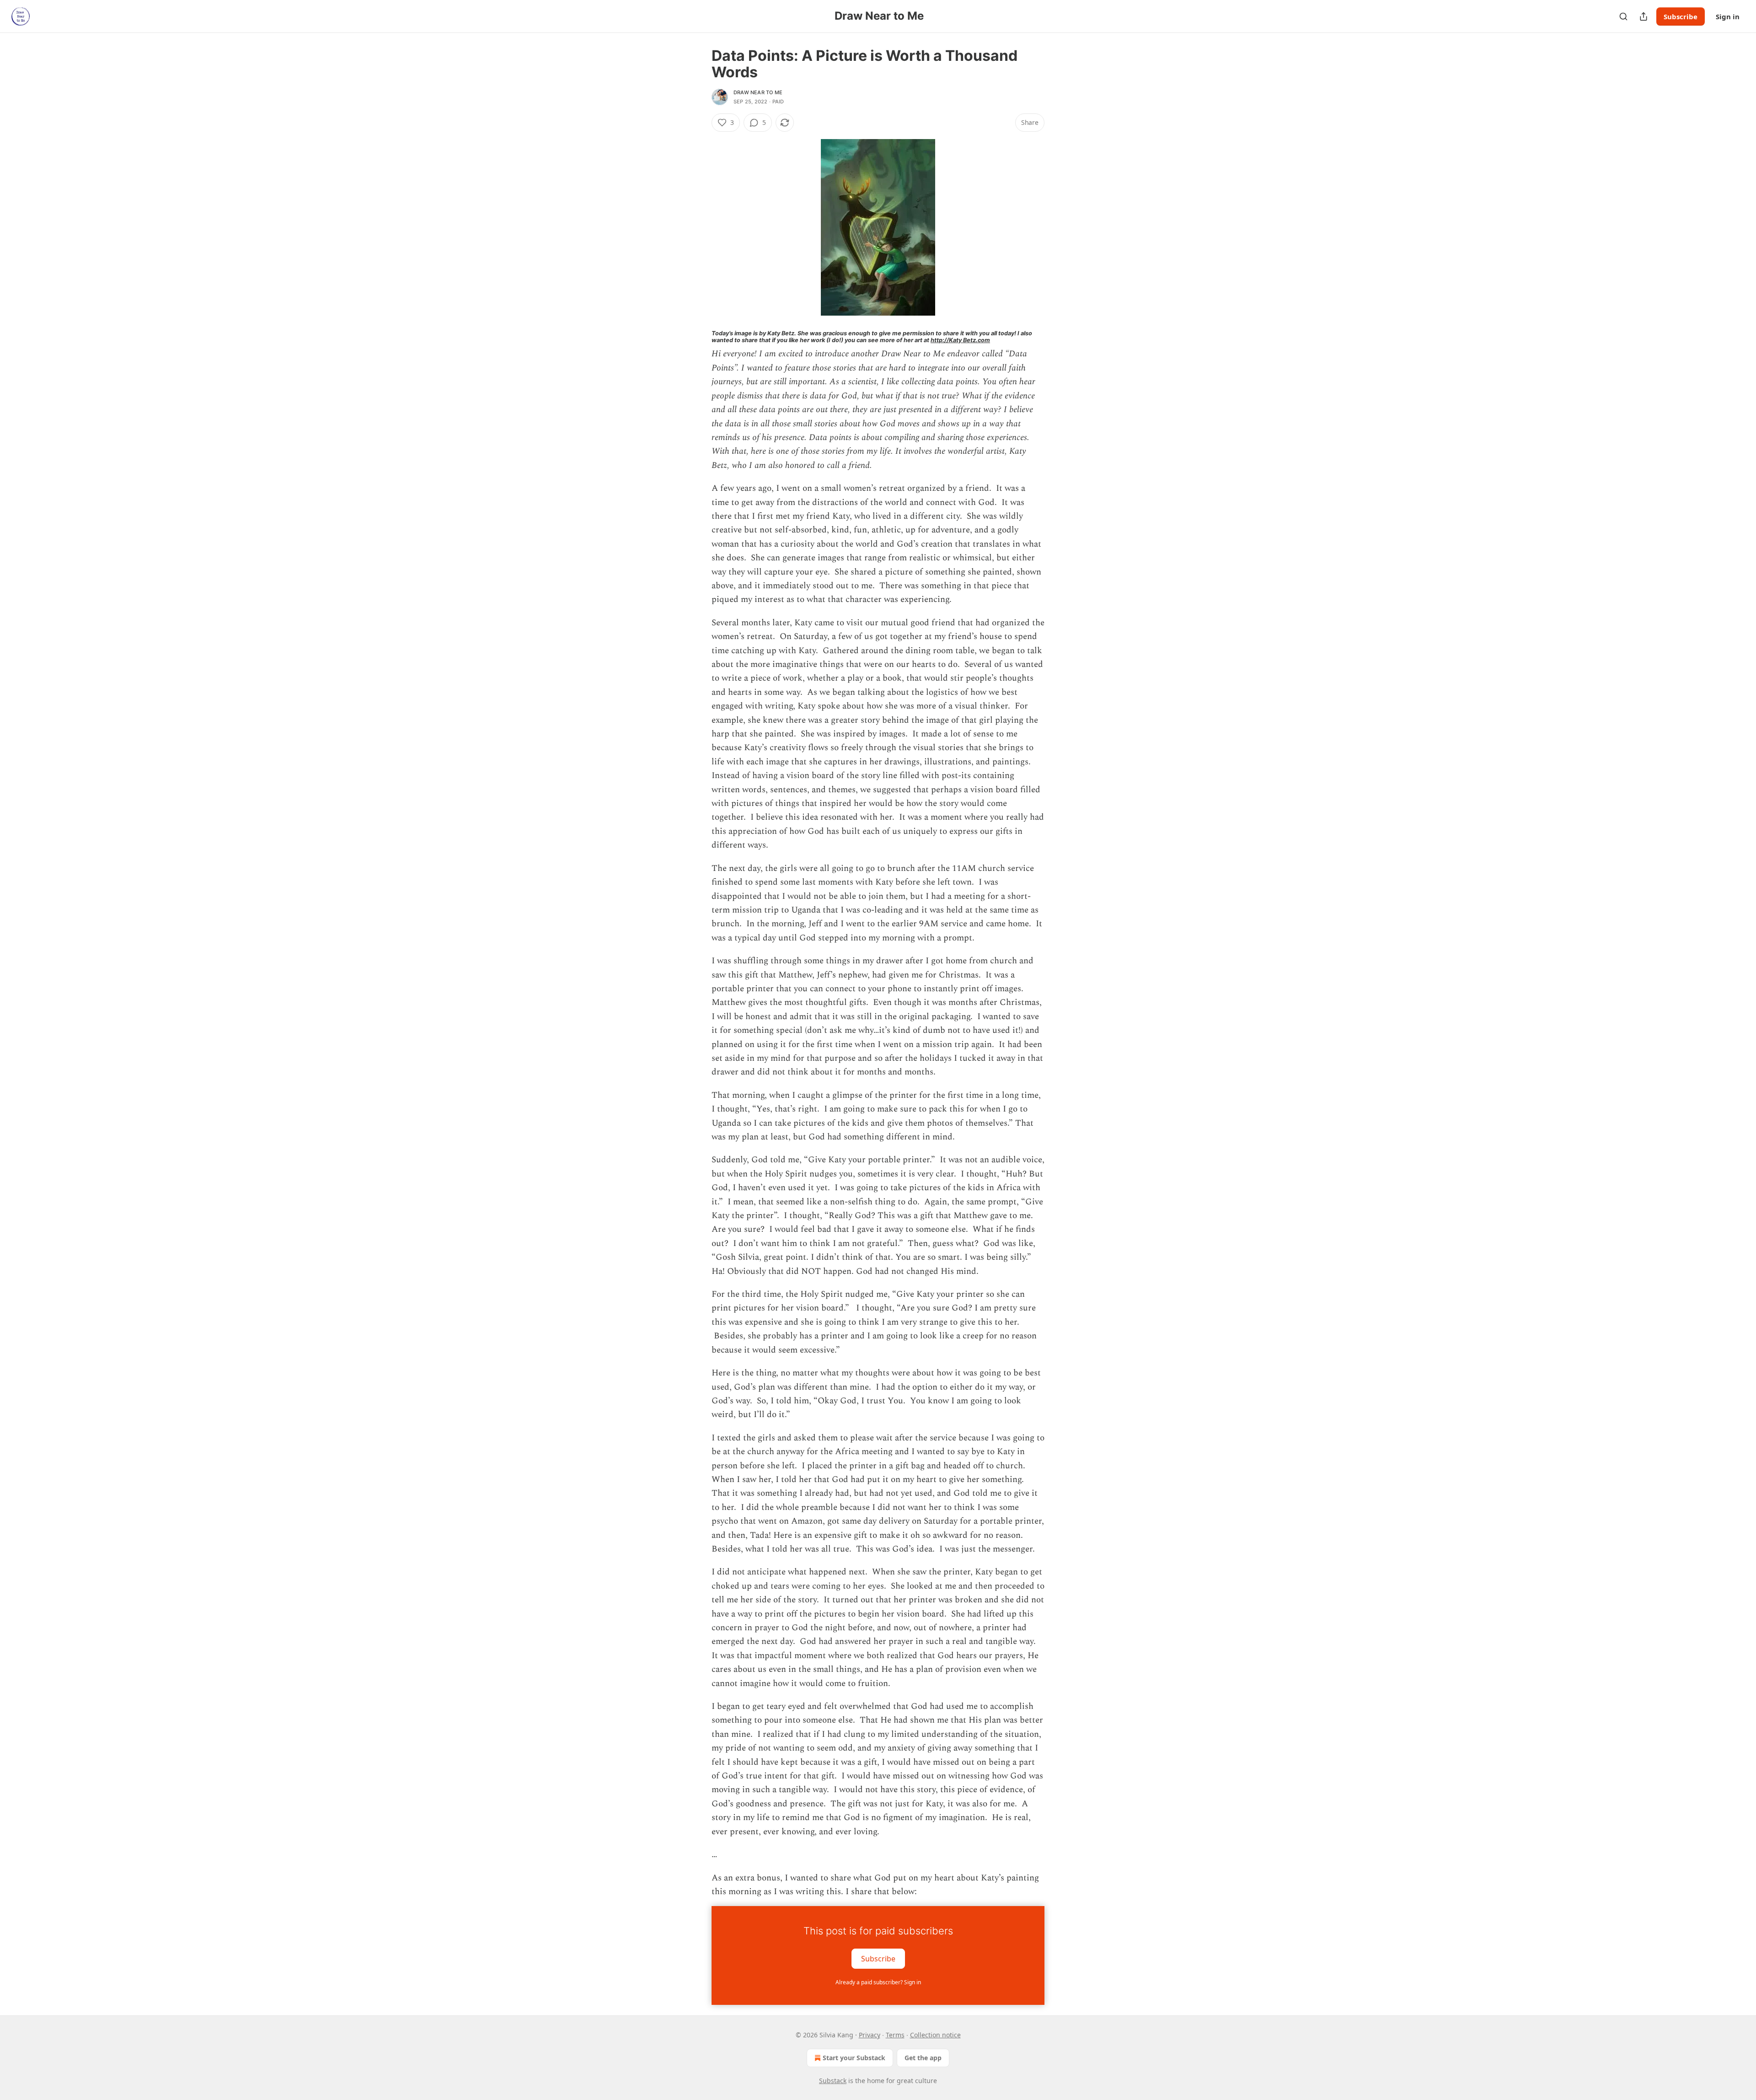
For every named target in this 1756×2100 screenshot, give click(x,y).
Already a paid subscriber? (878, 1982)
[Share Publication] (1644, 16)
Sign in (1728, 16)
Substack (833, 2081)
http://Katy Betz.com (960, 340)
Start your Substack (854, 2058)
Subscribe (1681, 16)
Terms (895, 2035)
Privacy (870, 2035)
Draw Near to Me (758, 92)
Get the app (923, 2058)
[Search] (1623, 16)
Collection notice (935, 2035)
